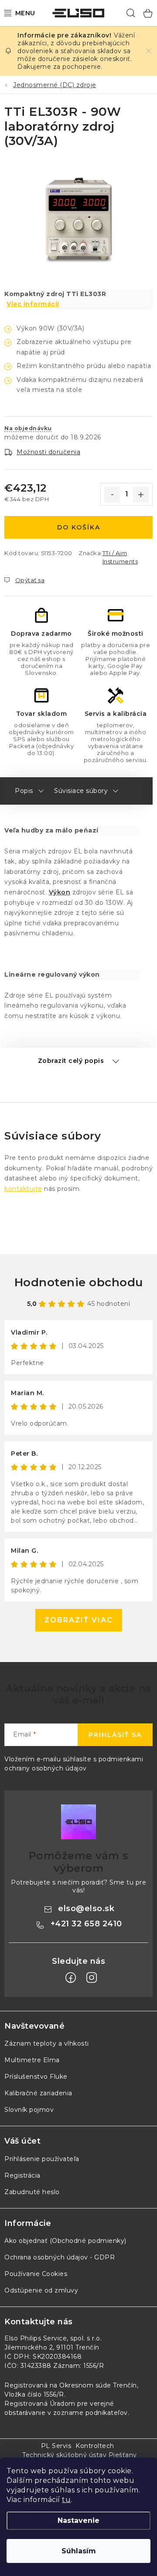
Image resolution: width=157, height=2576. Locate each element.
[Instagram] (92, 1978)
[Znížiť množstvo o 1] (112, 495)
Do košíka (79, 527)
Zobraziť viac (79, 1620)
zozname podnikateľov (90, 2413)
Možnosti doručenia (48, 452)
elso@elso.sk (86, 1908)
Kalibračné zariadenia (38, 2093)
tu (66, 2500)
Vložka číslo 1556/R (34, 2394)
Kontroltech (95, 2446)
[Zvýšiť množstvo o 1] (141, 495)
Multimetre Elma (32, 2060)
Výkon (60, 892)
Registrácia (22, 2175)
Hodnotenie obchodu (79, 1282)
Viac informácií (33, 304)
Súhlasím (79, 2551)
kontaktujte (23, 1189)
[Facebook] (71, 1978)
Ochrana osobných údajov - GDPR (60, 2257)
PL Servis (56, 2446)
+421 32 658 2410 (86, 1924)
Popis (24, 791)
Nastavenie (78, 2520)
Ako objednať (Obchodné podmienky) (65, 2241)
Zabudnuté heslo (32, 2192)
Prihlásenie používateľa (42, 2159)
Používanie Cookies (36, 2274)
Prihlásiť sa (115, 1735)
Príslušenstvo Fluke (36, 2077)
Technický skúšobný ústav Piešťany (80, 2455)
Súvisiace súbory (81, 791)
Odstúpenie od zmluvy (41, 2290)
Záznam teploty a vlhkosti (47, 2043)
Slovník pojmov (29, 2110)
